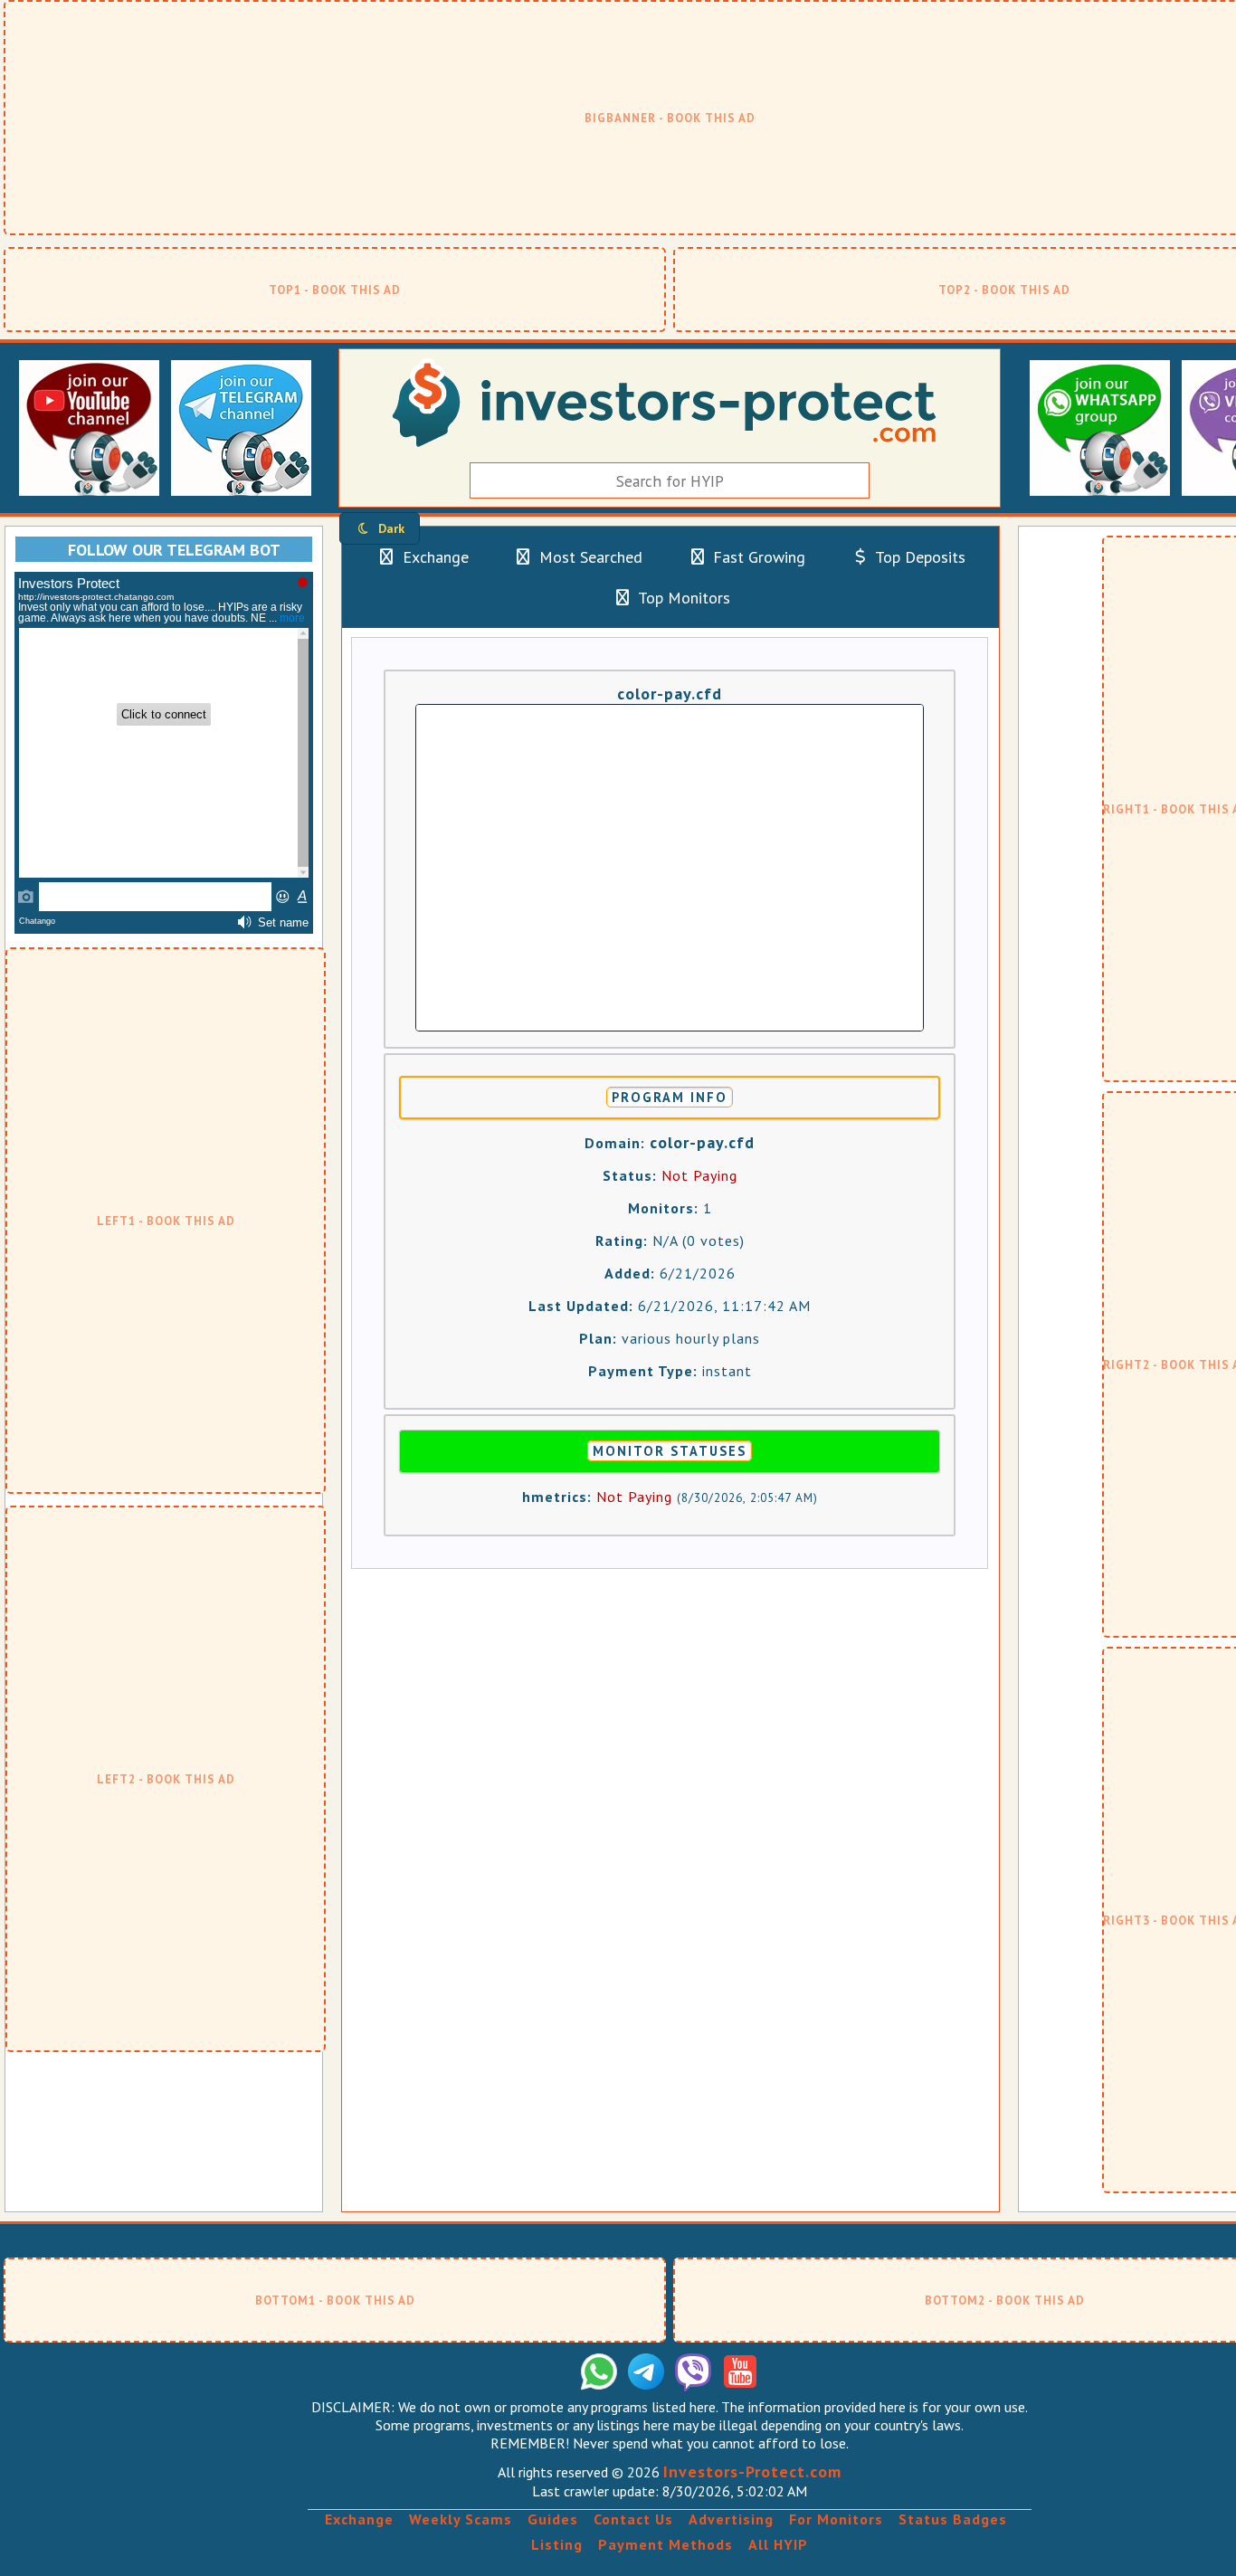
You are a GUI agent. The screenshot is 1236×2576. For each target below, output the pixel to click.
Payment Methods (666, 2544)
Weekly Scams (461, 2519)
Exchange (433, 557)
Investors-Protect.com (752, 2471)
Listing (557, 2544)
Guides (553, 2519)
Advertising (731, 2519)
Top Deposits (918, 557)
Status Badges (953, 2519)
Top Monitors (682, 598)
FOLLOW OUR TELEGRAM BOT (174, 550)
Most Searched (589, 557)
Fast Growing (757, 557)
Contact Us (633, 2519)
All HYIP (778, 2544)
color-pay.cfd (670, 694)
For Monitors (836, 2519)
